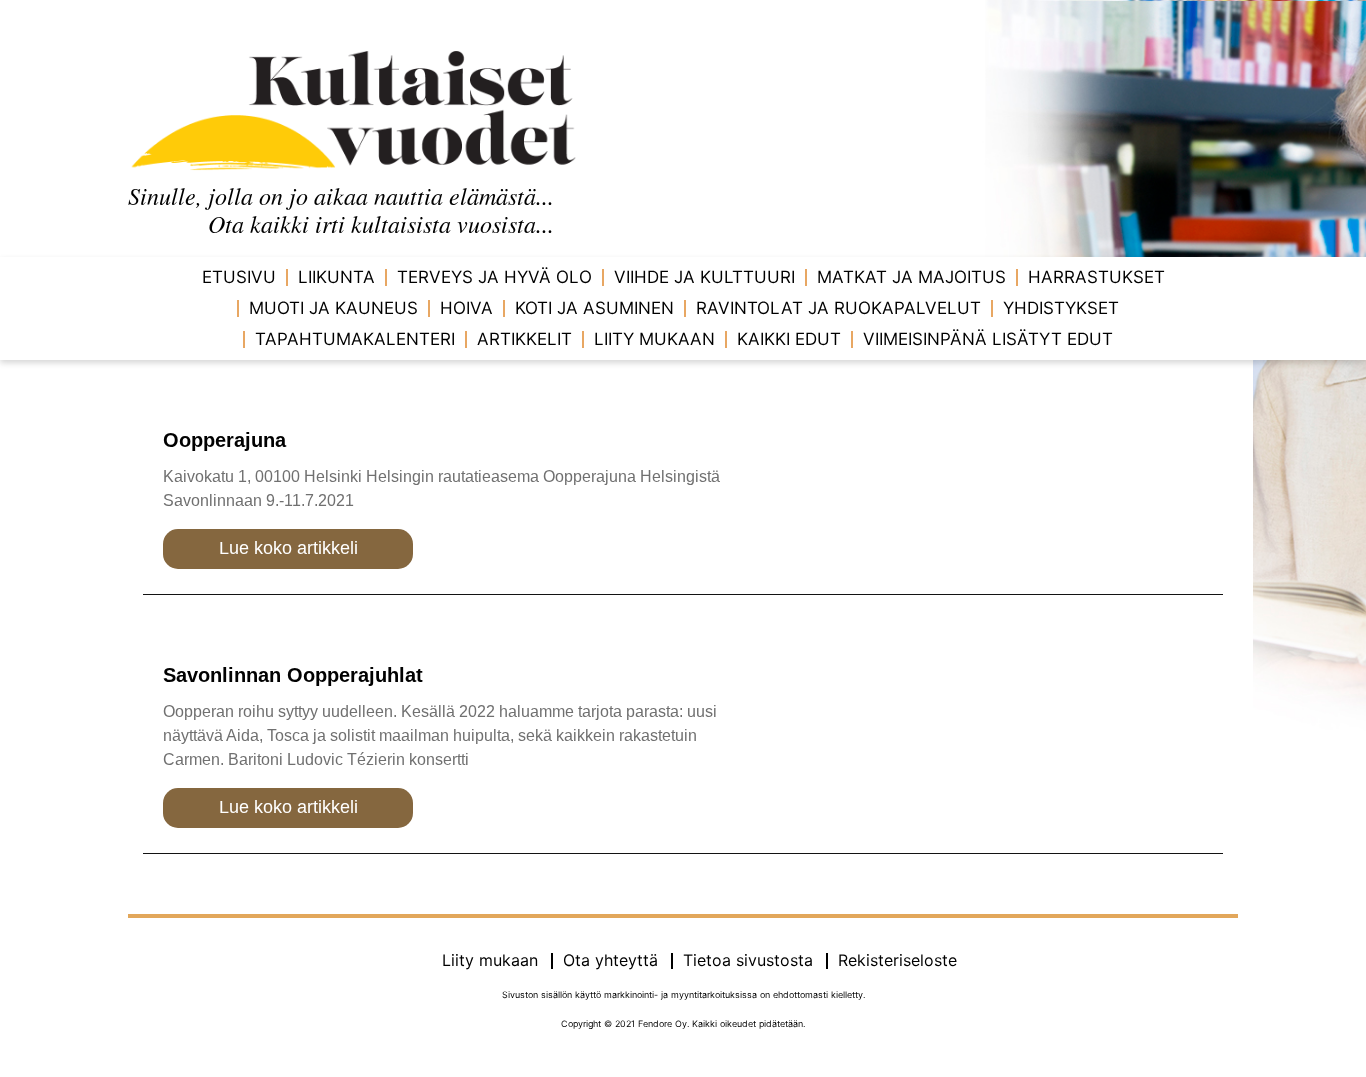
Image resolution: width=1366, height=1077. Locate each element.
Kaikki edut (789, 339)
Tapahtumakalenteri (355, 339)
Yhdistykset (1061, 308)
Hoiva (466, 308)
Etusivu (239, 277)
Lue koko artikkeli (288, 548)
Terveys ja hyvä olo (494, 277)
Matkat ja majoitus (911, 277)
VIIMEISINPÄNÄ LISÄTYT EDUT (988, 339)
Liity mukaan (654, 339)
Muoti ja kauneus (333, 308)
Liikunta (336, 277)
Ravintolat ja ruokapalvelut (838, 308)
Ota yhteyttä (610, 960)
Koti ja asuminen (594, 308)
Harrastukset (1096, 277)
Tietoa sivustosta (748, 960)
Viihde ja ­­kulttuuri (704, 277)
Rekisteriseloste (897, 960)
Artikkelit (524, 339)
